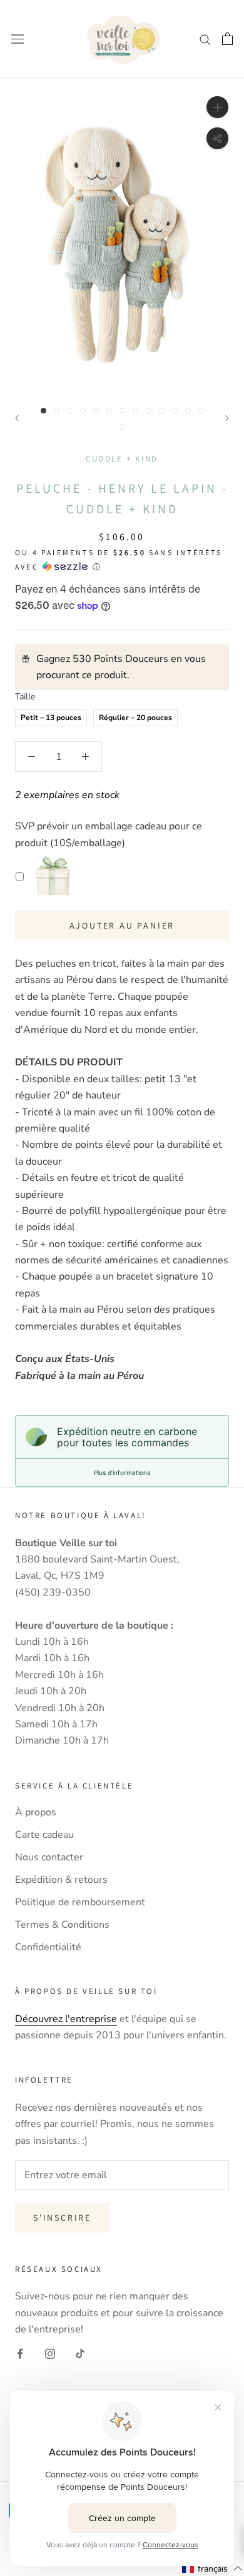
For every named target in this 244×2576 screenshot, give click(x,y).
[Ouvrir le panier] (227, 39)
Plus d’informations (122, 1473)
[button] (212, 2569)
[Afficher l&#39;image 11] (175, 411)
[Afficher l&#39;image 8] (135, 411)
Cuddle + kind (122, 459)
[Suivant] (227, 418)
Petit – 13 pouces (51, 716)
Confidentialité (48, 1947)
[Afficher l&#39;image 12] (188, 411)
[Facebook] (20, 2353)
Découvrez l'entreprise (66, 2019)
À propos (36, 1812)
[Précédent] (17, 418)
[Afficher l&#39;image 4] (83, 411)
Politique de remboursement (80, 1902)
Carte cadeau (44, 1835)
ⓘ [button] (96, 567)
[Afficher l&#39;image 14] (122, 427)
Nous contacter (49, 1857)
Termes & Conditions (62, 1925)
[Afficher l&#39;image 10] (162, 411)
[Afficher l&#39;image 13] (201, 411)
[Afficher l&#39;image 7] (122, 411)
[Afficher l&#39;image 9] (149, 411)
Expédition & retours (61, 1880)
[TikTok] (80, 2353)
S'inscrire (62, 2218)
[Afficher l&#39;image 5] (96, 411)
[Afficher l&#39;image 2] (57, 411)
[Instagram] (50, 2353)
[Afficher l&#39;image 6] (109, 411)
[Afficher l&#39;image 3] (70, 411)
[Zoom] (217, 107)
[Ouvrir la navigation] (18, 39)
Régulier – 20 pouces (135, 716)
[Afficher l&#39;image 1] (43, 411)
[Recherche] (205, 39)
